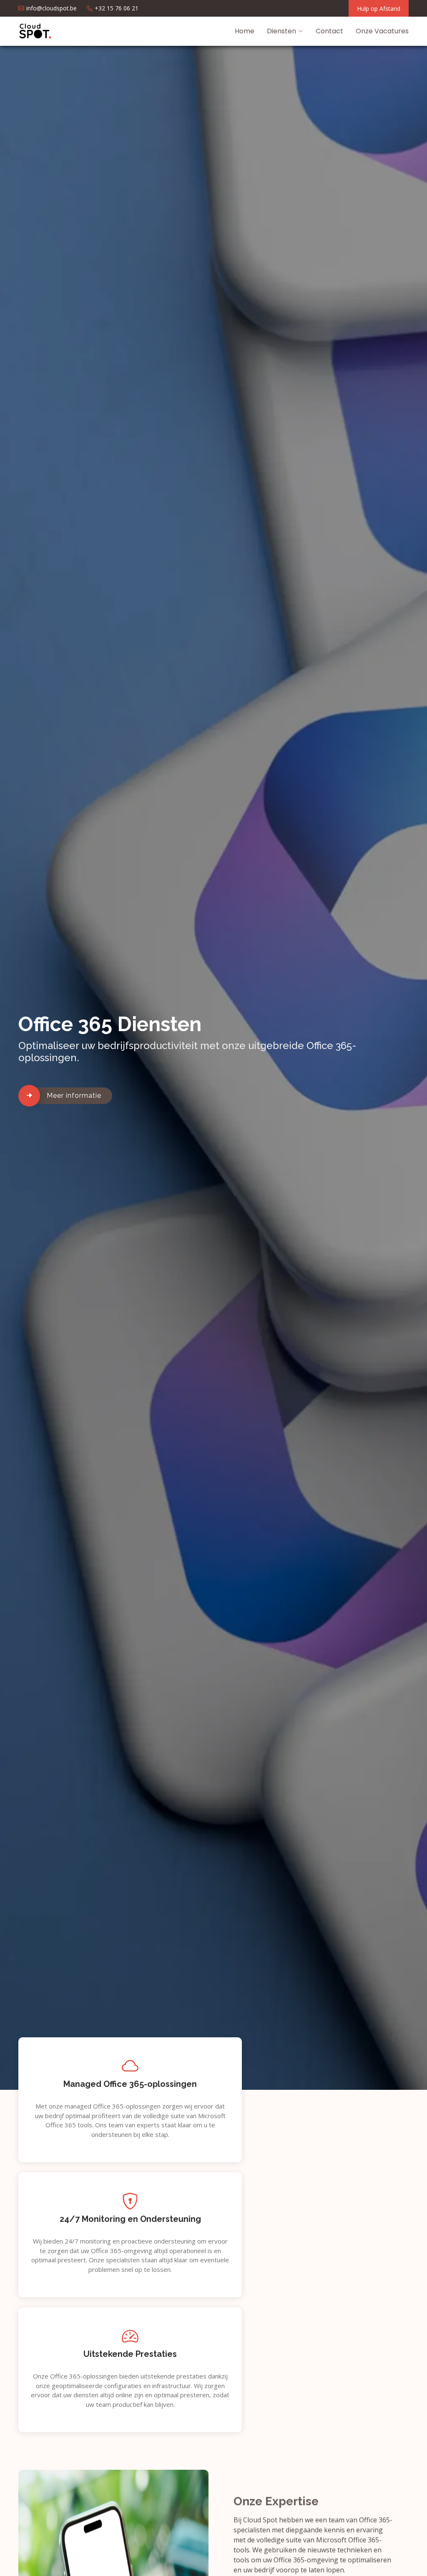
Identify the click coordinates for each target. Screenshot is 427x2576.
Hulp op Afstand (379, 9)
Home (245, 31)
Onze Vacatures (382, 31)
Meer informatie (74, 1096)
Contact (329, 31)
